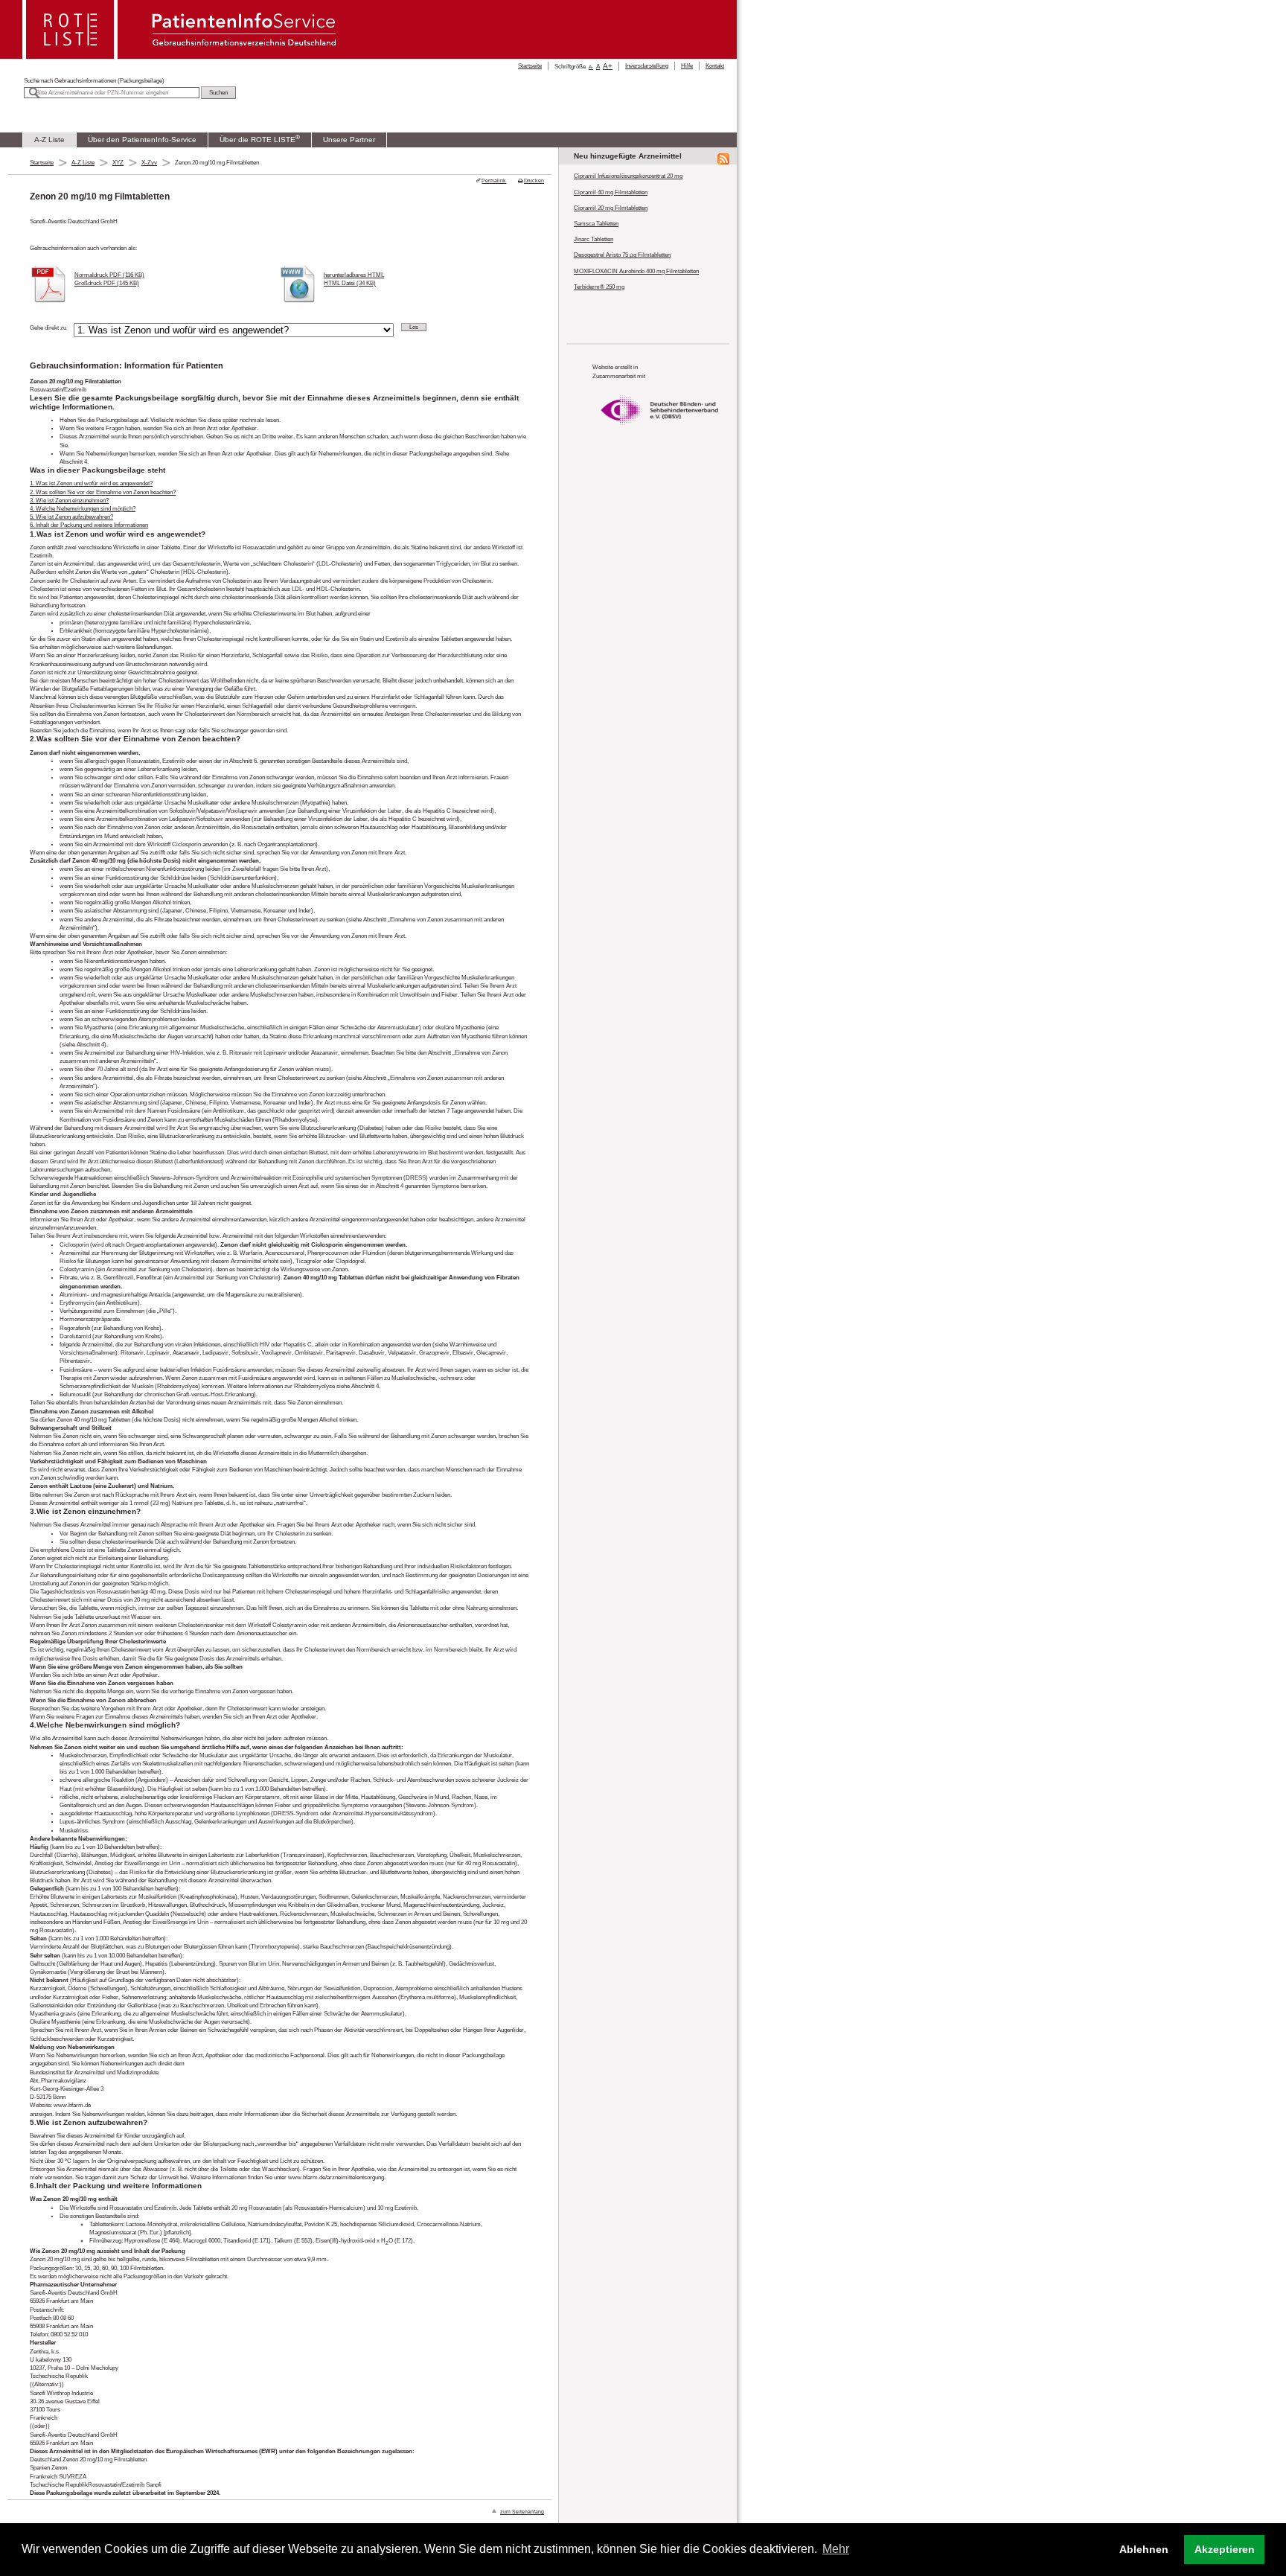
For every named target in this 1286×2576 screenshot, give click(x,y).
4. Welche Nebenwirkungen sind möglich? (83, 509)
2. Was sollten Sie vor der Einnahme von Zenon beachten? (103, 492)
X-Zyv (149, 163)
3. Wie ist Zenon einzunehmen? (69, 501)
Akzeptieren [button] (1225, 2549)
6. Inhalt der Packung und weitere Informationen (89, 525)
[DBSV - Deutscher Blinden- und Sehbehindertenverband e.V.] (659, 431)
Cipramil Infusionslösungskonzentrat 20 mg (628, 176)
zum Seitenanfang (522, 2512)
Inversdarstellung (647, 66)
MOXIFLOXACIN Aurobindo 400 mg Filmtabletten (636, 271)
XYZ (118, 163)
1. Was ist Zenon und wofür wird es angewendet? (91, 483)
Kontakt (715, 66)
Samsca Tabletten (596, 224)
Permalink (494, 180)
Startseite (530, 66)
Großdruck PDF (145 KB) (107, 283)
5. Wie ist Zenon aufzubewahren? (71, 517)
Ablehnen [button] (1144, 2549)
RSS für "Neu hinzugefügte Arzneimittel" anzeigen (723, 159)
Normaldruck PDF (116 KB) (109, 275)
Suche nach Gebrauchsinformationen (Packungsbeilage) (94, 81)
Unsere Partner (349, 140)
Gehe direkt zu (48, 328)
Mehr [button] (836, 2549)
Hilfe (687, 66)
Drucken (534, 180)
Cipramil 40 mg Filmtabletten (611, 192)
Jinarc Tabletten (594, 239)
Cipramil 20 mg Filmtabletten (611, 208)
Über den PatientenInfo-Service (142, 140)
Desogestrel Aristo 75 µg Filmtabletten (622, 255)
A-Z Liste (49, 140)
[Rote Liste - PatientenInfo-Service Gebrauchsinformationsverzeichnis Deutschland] (181, 55)
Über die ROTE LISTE (260, 138)
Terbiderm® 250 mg (599, 287)
